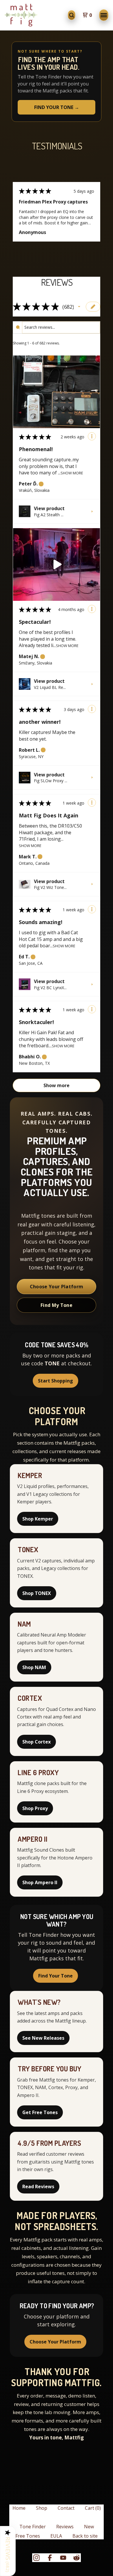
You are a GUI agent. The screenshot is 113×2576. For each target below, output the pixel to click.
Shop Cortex (37, 1742)
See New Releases (43, 2038)
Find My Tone (57, 1305)
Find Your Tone (55, 1976)
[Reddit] (76, 2558)
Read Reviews (38, 2186)
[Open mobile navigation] (104, 15)
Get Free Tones (40, 2112)
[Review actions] (92, 436)
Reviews (65, 2527)
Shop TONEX (37, 1593)
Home (19, 2508)
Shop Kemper (38, 1519)
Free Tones (28, 2536)
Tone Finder (33, 2527)
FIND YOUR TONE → (57, 107)
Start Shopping (55, 1381)
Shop (42, 2508)
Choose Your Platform (57, 1287)
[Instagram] (37, 2558)
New (89, 2527)
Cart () (93, 2508)
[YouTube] (63, 2558)
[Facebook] (50, 2558)
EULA (56, 2536)
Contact (66, 2508)
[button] (79, 307)
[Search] (72, 15)
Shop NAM (34, 1667)
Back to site (85, 2536)
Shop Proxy (35, 1808)
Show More (72, 472)
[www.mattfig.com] (21, 15)
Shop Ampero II (40, 1882)
